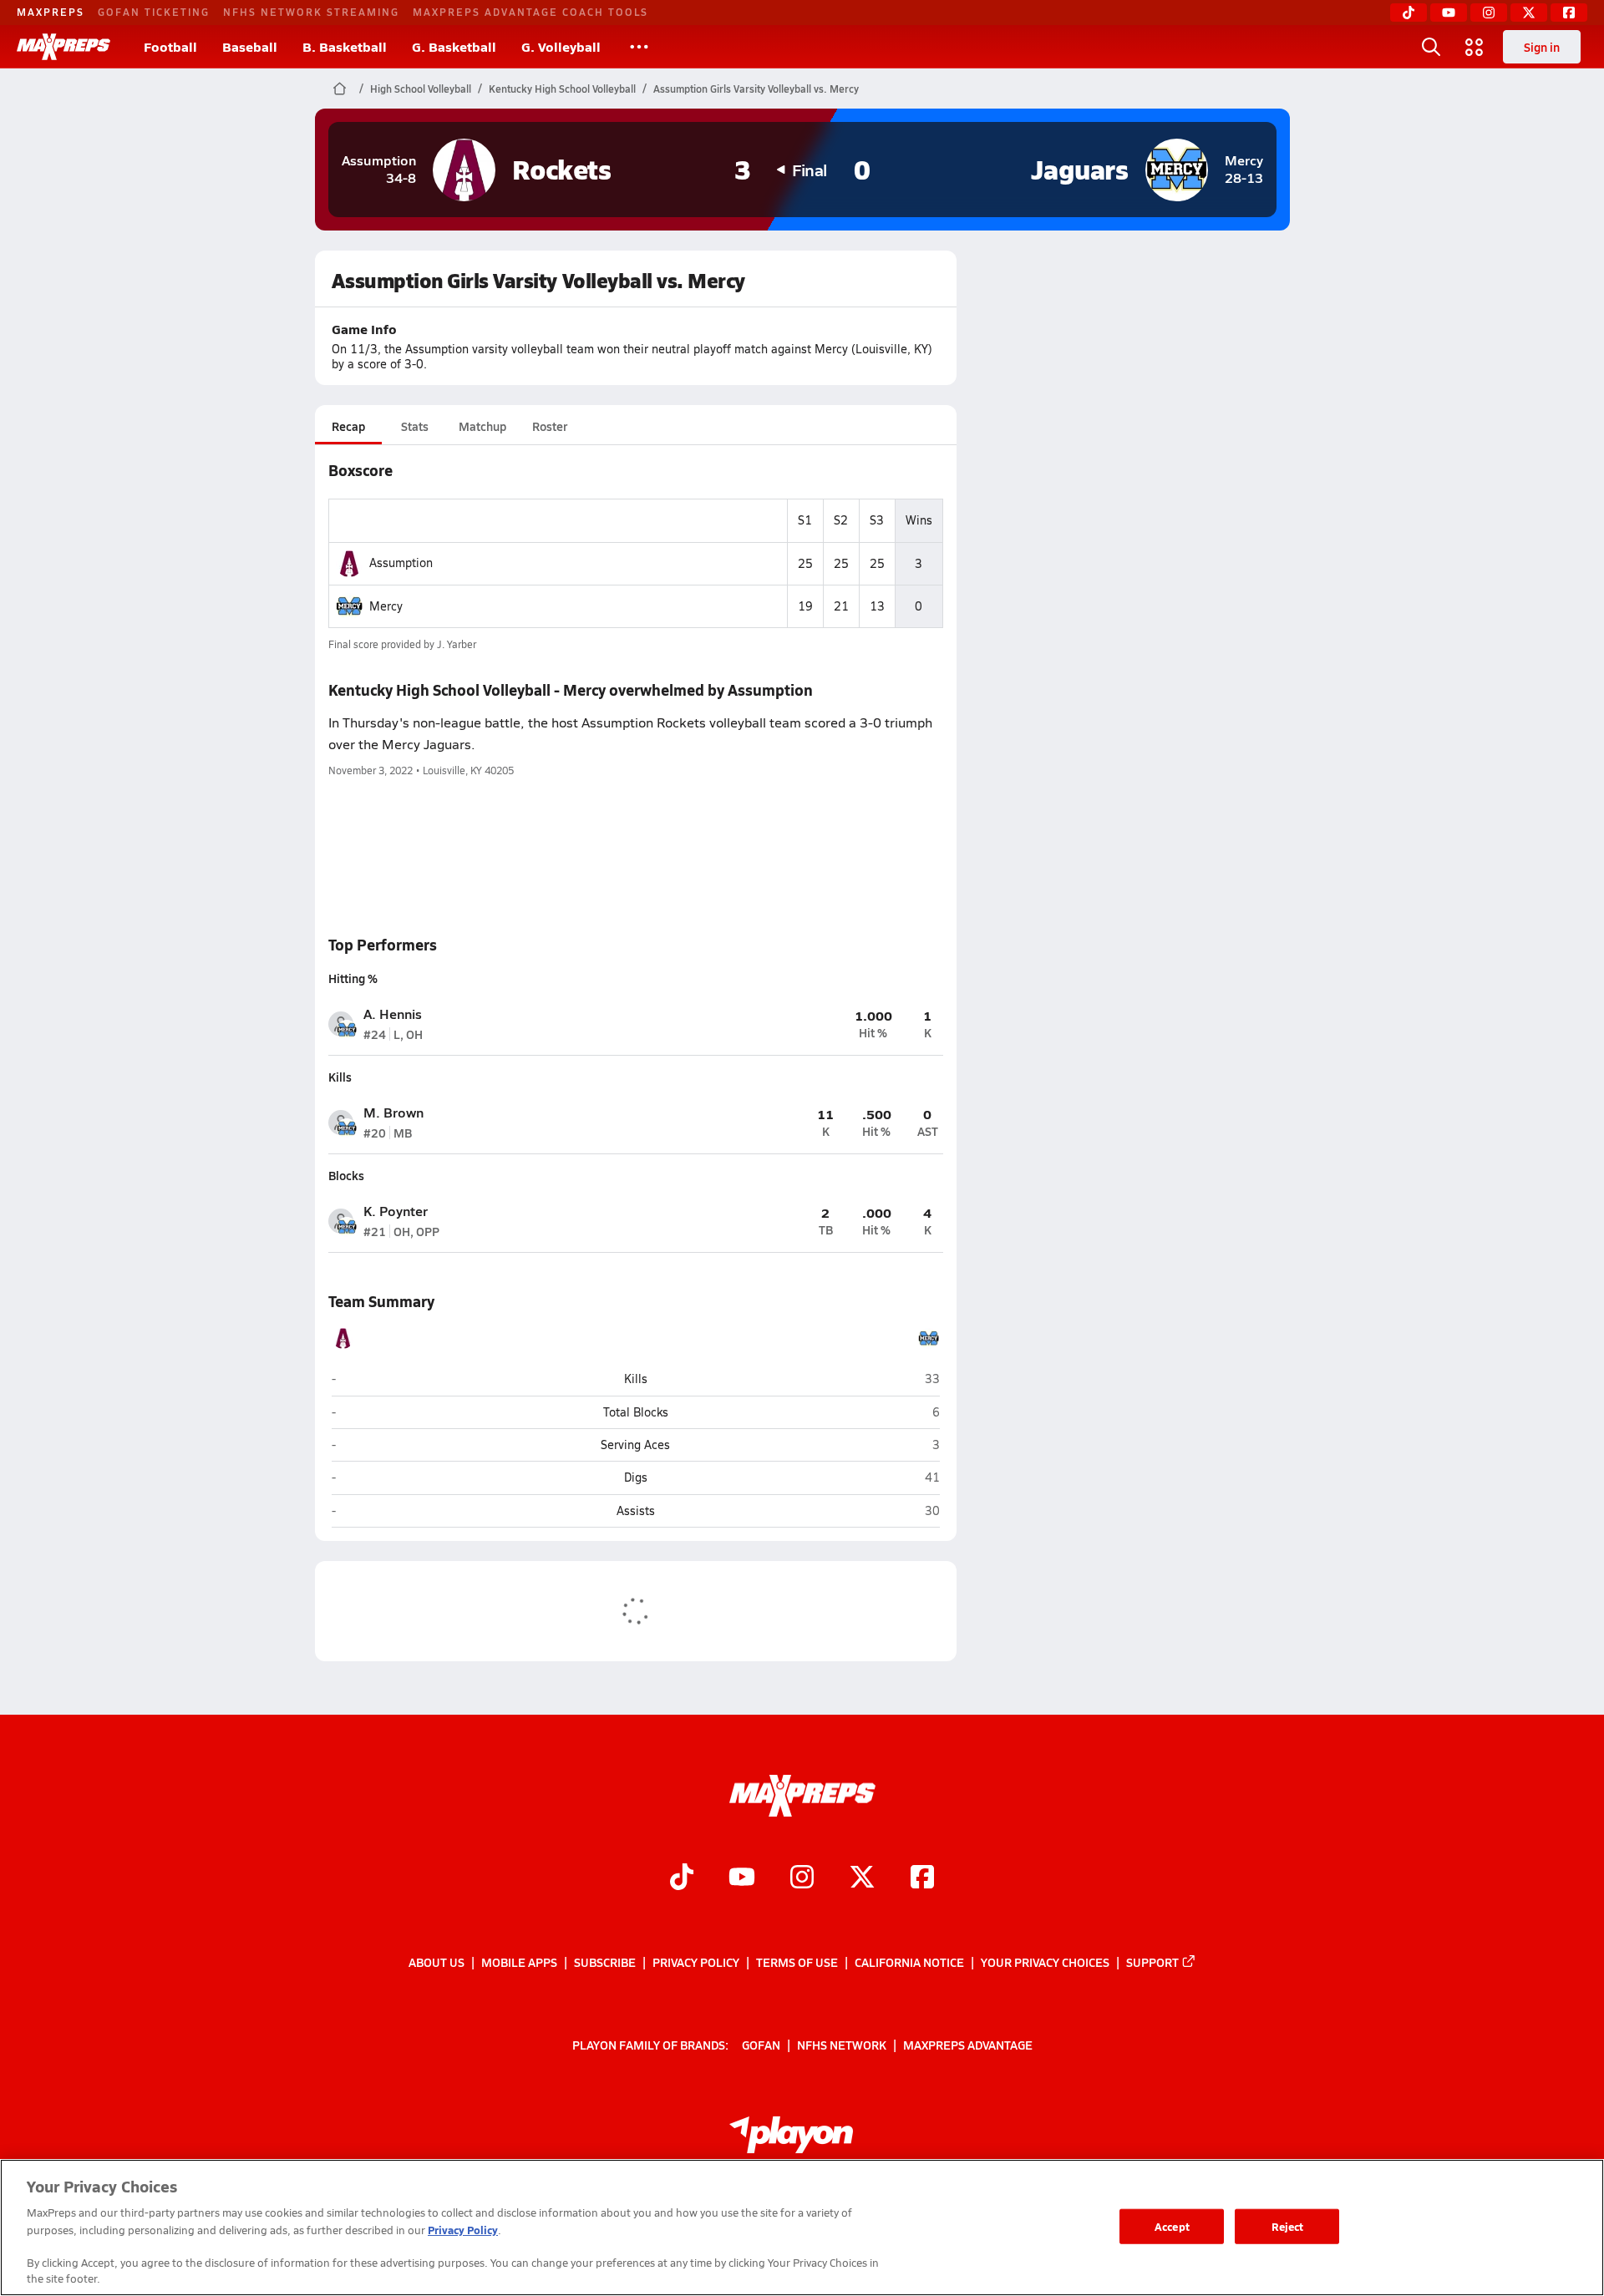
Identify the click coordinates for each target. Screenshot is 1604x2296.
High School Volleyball (421, 89)
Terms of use (797, 1962)
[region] (802, 2228)
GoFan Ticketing (154, 12)
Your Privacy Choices (1045, 1962)
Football (170, 46)
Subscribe (605, 1962)
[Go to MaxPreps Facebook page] (922, 1879)
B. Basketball (345, 46)
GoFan (761, 2045)
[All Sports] (639, 47)
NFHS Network (842, 2045)
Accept (1172, 2226)
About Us (437, 1962)
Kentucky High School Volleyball (562, 89)
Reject (1288, 2226)
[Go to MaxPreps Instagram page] (802, 1879)
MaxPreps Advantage (968, 2045)
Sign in (1542, 47)
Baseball (250, 46)
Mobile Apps (519, 1962)
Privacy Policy (696, 1962)
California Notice (909, 1962)
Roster (550, 426)
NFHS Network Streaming (311, 12)
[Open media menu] (1475, 47)
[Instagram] (1489, 13)
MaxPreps (51, 12)
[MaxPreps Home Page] (340, 89)
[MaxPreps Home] (63, 47)
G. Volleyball (561, 46)
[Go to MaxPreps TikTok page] (682, 1879)
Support (1152, 1962)
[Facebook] (1569, 13)
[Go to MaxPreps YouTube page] (742, 1879)
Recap (348, 426)
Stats (415, 426)
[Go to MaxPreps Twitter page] (862, 1879)
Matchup (482, 426)
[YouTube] (1449, 13)
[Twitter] (1529, 13)
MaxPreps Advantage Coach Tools (530, 12)
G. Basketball (454, 46)
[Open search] (1431, 47)
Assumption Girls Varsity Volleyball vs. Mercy (756, 89)
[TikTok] (1409, 13)
